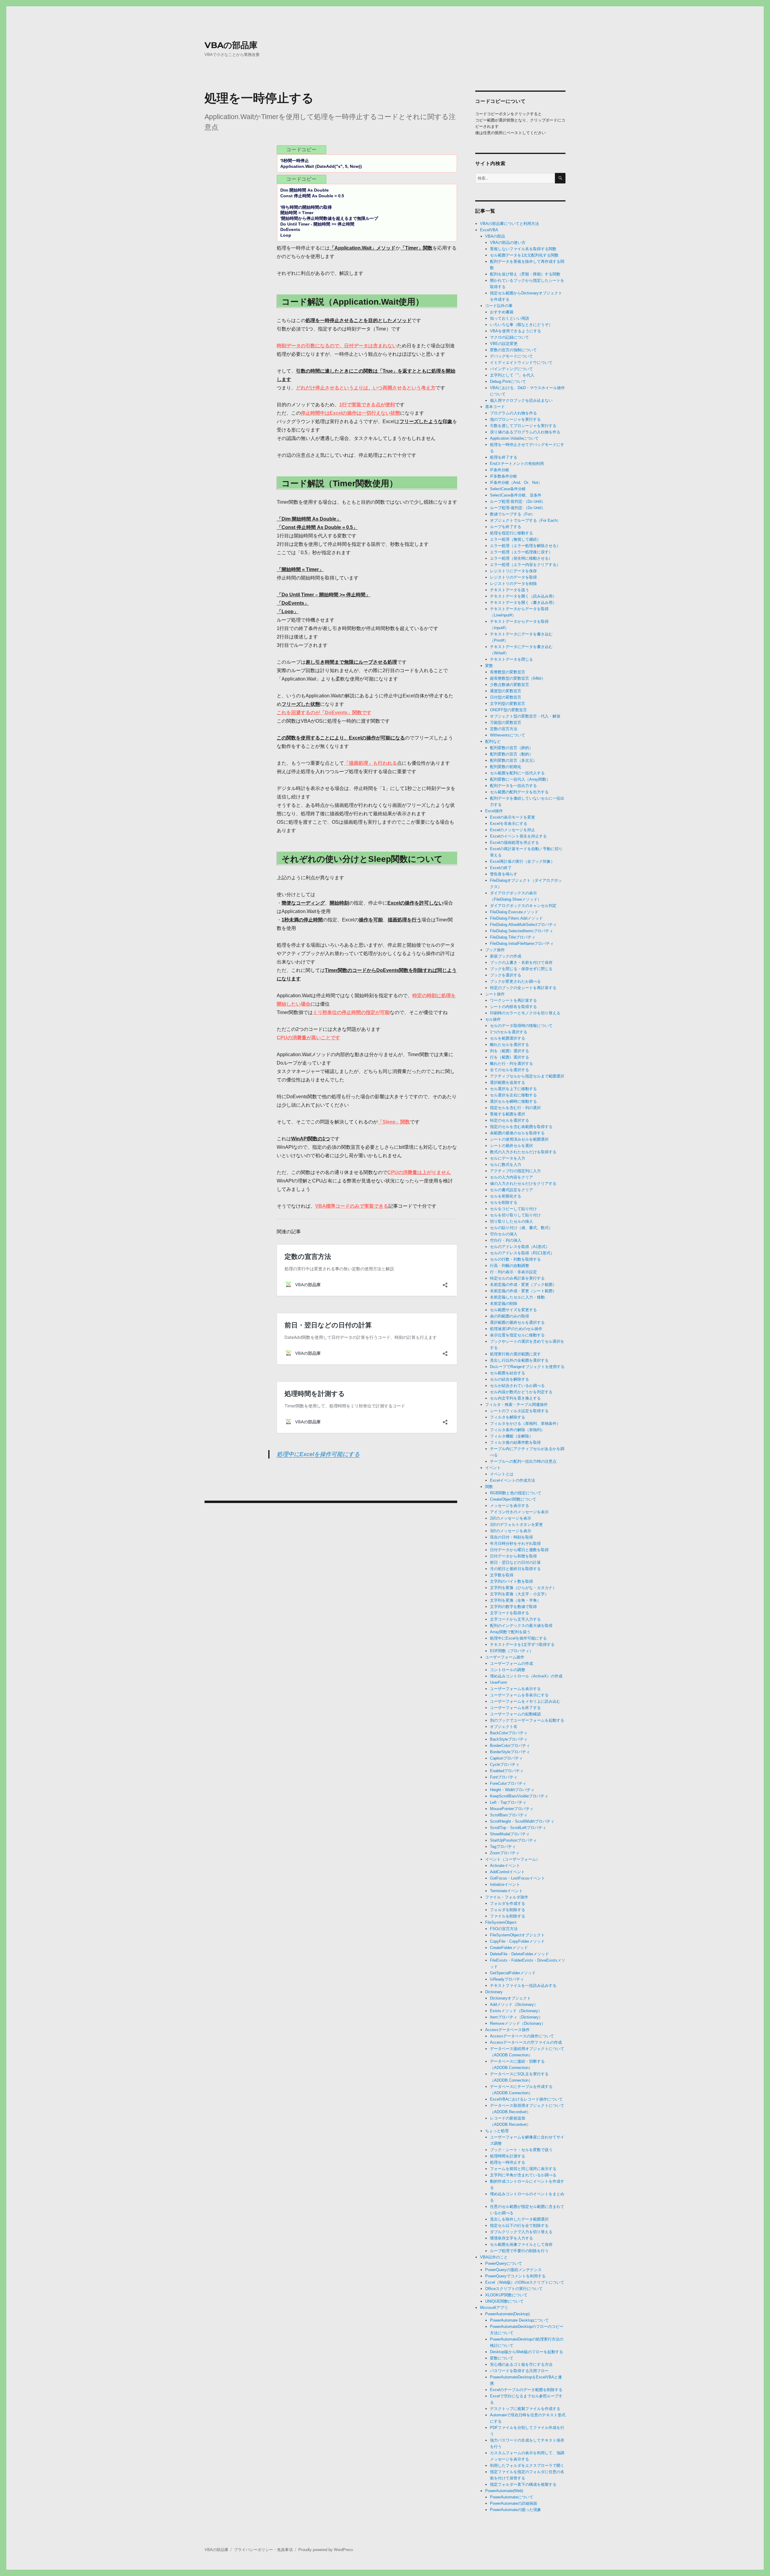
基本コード (495, 407)
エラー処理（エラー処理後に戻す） (521, 552)
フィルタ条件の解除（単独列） (517, 1430)
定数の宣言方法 (504, 729)
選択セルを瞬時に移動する (513, 1101)
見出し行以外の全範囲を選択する (519, 1360)
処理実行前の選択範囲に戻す (515, 1354)
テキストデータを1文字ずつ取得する (522, 1645)
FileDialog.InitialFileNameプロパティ (522, 944)
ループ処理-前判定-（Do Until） (518, 501)
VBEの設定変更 (504, 344)
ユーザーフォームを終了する (515, 1708)
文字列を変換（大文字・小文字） (519, 1594)
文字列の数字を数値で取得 (513, 1607)
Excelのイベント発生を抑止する (518, 836)
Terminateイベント (506, 1891)
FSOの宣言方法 (504, 1929)
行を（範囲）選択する (510, 1057)
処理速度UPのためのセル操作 (516, 1329)
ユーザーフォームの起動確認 (515, 1714)
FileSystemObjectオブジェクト (517, 1935)
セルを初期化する (506, 1196)
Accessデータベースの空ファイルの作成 (526, 2042)
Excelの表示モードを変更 (513, 817)
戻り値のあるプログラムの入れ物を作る (525, 432)
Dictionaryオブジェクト (510, 1998)
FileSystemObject (501, 1922)
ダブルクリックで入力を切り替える (521, 2232)
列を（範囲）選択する (510, 1051)
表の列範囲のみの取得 (510, 1316)
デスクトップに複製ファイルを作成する (525, 2409)
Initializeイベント (505, 1884)
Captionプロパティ (506, 1758)
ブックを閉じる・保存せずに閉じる (521, 969)
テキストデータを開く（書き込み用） (523, 603)
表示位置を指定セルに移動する (517, 1335)
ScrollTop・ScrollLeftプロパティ (518, 1828)
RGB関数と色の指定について (516, 1493)
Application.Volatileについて (514, 438)
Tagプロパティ (503, 1847)
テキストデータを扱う (510, 590)
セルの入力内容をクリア (511, 1177)
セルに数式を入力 (506, 1165)
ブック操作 (495, 950)
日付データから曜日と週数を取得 (519, 1550)
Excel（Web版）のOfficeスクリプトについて (525, 2282)
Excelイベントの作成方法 (513, 1480)
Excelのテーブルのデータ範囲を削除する (526, 2390)
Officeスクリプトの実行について (514, 2289)
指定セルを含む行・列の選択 (515, 1108)
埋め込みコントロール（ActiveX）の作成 (526, 1676)
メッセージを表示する (510, 1506)
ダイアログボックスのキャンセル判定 (523, 906)
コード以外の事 (499, 306)
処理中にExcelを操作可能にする (318, 1454)
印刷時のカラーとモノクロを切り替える (525, 1013)
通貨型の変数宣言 (506, 691)
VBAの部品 (495, 236)
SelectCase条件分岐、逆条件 (516, 495)
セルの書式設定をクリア (511, 1190)
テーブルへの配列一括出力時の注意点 (523, 1461)
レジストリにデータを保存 (513, 571)
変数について (502, 2358)
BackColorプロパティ (509, 1733)
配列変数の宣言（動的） (511, 754)
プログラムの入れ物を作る (513, 413)
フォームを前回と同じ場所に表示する (523, 2169)
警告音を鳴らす (504, 874)
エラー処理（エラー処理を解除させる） (525, 546)
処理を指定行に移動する (511, 533)
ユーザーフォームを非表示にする (519, 1695)
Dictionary (494, 1992)
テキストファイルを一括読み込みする (523, 1986)
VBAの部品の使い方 (508, 243)
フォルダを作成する (508, 1903)
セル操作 (493, 1019)
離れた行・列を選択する (511, 1064)
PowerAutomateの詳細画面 (514, 2503)
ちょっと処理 (497, 2131)
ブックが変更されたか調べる (515, 981)
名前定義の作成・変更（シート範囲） (523, 1291)
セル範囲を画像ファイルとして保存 (521, 2244)
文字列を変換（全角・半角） (515, 1600)
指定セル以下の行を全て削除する (519, 2226)
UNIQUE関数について (504, 2301)
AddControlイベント (507, 1872)
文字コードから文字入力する (515, 1619)
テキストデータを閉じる (511, 659)
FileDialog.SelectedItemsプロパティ (522, 931)
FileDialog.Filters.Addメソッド (516, 918)
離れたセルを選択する (510, 1045)
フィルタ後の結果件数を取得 (515, 1442)
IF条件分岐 (500, 470)
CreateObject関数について (513, 1499)
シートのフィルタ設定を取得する (519, 1411)
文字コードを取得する (510, 1613)
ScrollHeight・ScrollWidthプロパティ (522, 1821)
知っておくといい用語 (510, 318)
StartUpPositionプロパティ (513, 1840)
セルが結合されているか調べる (517, 1386)
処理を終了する (504, 457)
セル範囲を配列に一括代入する (517, 773)
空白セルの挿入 (504, 1234)
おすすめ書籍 (502, 312)
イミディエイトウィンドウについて (521, 363)
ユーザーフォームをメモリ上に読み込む (525, 1701)
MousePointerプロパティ (512, 1809)
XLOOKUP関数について (506, 2295)
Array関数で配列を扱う (510, 1632)
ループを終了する (506, 527)
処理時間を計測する (508, 2156)
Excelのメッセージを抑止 (513, 830)
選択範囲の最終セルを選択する (517, 1322)
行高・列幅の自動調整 (510, 1266)
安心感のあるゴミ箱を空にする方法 (521, 2364)
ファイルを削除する (508, 1916)
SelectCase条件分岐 (508, 489)
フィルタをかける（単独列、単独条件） (525, 1423)
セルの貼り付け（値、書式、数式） (521, 1228)
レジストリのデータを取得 (513, 577)
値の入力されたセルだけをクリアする (523, 1183)
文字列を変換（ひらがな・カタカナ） (523, 1588)
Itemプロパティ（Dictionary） (516, 2017)
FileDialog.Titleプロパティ (513, 937)
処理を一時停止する (508, 2162)
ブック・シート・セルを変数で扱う (521, 2150)
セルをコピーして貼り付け (513, 1209)
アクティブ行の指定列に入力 (515, 1171)
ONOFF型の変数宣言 (508, 710)
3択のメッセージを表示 (511, 1531)
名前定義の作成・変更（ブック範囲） (523, 1285)
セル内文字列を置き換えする (515, 1398)
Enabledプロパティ (507, 1771)
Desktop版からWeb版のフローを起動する (527, 2352)
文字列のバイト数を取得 (511, 1581)
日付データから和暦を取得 (513, 1556)
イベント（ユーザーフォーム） (513, 1859)
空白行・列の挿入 (506, 1240)
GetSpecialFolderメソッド (513, 1973)
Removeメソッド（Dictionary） (518, 2023)
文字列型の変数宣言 (508, 704)
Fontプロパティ (504, 1777)
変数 (489, 666)
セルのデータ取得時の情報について (521, 1026)
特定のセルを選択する (510, 1120)
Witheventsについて (508, 735)
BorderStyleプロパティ (510, 1752)
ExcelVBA (489, 230)
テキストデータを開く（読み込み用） (523, 596)
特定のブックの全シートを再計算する (523, 988)
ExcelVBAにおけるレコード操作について (526, 2099)
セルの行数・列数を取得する (515, 1259)
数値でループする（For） (512, 514)
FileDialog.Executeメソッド (514, 912)
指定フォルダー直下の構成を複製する (523, 2484)
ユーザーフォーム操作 (505, 1657)
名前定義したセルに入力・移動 (517, 1297)
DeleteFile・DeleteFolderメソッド (519, 1954)
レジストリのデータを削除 (513, 584)
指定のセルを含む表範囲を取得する (521, 1127)
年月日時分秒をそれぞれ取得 (515, 1543)
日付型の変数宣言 (506, 697)
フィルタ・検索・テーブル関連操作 (516, 1405)
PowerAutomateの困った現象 (516, 2510)
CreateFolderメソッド (509, 1948)
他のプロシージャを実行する (515, 419)
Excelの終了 (501, 868)
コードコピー (302, 150)
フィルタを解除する (508, 1417)
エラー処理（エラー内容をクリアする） (525, 565)
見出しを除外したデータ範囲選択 (519, 2219)
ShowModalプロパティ (510, 1834)
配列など (493, 741)
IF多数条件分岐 (504, 476)
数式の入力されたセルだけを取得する (523, 1152)
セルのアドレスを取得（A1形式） (520, 1247)
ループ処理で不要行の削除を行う (519, 2251)
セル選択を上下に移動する (513, 1089)
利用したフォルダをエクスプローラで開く (527, 2465)
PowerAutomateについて (512, 2497)
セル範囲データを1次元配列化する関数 (524, 255)
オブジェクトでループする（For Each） (525, 520)
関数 (489, 1487)
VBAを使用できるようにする (516, 331)
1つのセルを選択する (509, 1032)
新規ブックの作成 (506, 956)
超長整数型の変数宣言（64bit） (518, 678)
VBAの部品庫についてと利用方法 (510, 224)
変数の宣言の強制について (513, 350)
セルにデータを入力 (508, 1158)
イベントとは (502, 1474)
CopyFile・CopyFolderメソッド (517, 1941)
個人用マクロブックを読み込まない (521, 400)
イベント (493, 1468)
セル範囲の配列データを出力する (519, 792)
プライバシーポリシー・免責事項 (263, 2550)
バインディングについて (511, 369)
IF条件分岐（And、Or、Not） (516, 483)
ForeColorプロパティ (508, 1783)
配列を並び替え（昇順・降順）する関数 (525, 274)
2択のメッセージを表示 (511, 1518)
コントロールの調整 (508, 1670)
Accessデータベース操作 (507, 2030)
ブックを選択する (506, 975)
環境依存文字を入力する (511, 2238)
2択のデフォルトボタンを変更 (516, 1525)
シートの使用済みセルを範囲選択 (519, 1139)
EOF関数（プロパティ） (512, 1651)
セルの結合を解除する (510, 1379)
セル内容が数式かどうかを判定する (521, 1392)
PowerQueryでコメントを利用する (515, 2276)
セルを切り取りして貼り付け (515, 1215)
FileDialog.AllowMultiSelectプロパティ (523, 925)
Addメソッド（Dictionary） (514, 2004)
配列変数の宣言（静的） (511, 748)
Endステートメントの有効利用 (517, 464)
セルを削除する (504, 1202)
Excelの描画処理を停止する (514, 842)
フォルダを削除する (508, 1910)
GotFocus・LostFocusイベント (517, 1878)
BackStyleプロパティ (509, 1739)
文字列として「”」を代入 (512, 375)
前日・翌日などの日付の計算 (515, 1562)
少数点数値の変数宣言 (510, 685)
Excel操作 (494, 811)
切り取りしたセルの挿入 (511, 1221)
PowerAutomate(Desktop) (507, 2314)
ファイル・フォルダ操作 (507, 1897)
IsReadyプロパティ (507, 1979)
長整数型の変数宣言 (508, 672)
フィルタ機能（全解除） (511, 1436)
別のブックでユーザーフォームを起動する (527, 1720)
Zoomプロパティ (505, 1853)
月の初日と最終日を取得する (515, 1569)
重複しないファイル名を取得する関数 (523, 249)
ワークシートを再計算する (513, 1000)
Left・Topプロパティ (508, 1802)
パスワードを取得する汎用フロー (519, 2371)
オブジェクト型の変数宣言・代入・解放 (525, 716)
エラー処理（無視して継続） (515, 539)
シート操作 (495, 994)
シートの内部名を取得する (513, 1007)
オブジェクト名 (504, 1727)
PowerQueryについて (504, 2263)
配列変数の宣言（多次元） (513, 760)
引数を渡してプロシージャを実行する (523, 426)
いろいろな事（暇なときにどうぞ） (521, 325)
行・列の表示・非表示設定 (513, 1272)
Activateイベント (505, 1866)
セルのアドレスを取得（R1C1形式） (522, 1253)
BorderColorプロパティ (510, 1746)
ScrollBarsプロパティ (509, 1815)
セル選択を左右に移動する (513, 1095)
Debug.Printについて (508, 381)
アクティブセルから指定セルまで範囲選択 (527, 1076)
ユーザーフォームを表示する (515, 1689)
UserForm (499, 1682)
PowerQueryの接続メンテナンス (513, 2270)
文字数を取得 (502, 1575)
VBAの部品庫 (231, 45)
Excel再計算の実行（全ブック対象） (522, 861)
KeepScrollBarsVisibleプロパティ (519, 1796)
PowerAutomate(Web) (504, 2491)
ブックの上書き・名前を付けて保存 (521, 962)
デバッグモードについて (511, 356)
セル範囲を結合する (508, 1373)
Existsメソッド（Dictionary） (516, 2011)
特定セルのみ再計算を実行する (517, 1278)
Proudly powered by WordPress (326, 2550)
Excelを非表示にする (509, 824)
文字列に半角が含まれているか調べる (523, 2175)
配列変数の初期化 (506, 767)
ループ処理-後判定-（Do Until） (518, 508)
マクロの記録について (510, 337)
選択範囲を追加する (508, 1082)
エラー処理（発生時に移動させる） (521, 558)
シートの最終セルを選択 (511, 1146)
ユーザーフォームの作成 (511, 1663)
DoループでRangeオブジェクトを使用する (527, 1367)
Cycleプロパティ (505, 1764)
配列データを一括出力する (513, 786)
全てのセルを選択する (510, 1070)
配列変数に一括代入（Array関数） (520, 779)
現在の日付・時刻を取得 (511, 1537)
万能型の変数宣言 (506, 722)
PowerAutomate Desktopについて (519, 2320)
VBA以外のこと (494, 2257)
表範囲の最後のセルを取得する (517, 1133)
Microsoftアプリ (494, 2308)
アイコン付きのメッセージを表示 (519, 1512)
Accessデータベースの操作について (522, 2036)
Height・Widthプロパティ (512, 1790)
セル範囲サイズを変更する (513, 1310)
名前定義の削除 (504, 1303)
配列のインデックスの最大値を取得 (521, 1626)
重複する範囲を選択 (508, 1114)
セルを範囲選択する (508, 1038)
